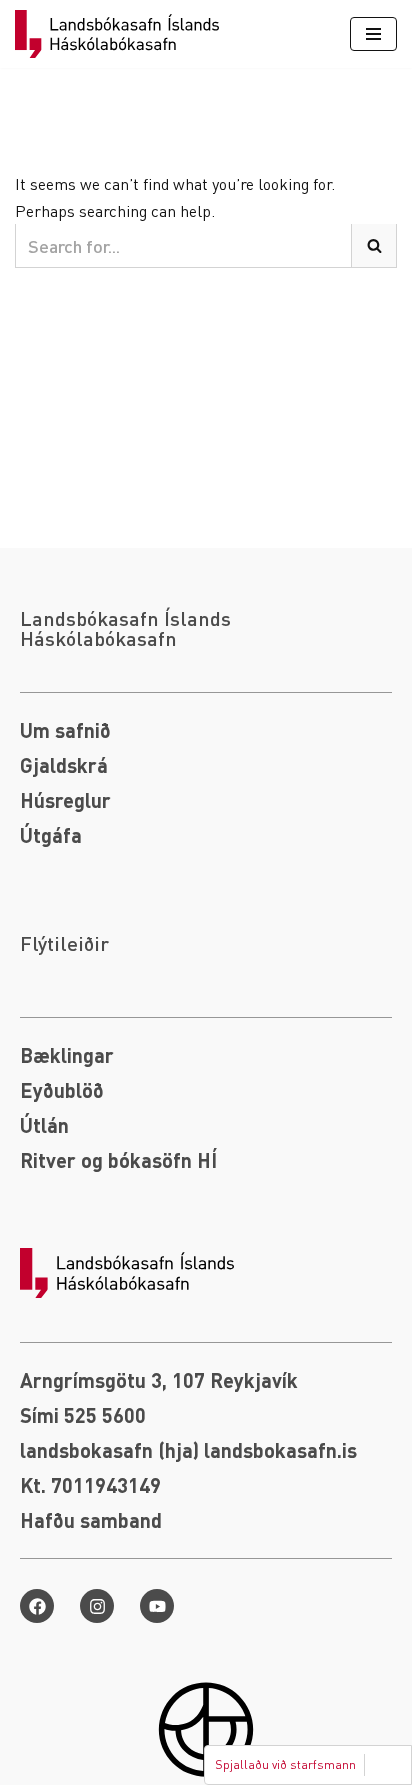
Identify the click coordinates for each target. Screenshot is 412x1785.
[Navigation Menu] (373, 34)
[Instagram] (97, 1606)
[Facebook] (37, 1606)
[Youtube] (157, 1606)
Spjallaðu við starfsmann (285, 1764)
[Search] (374, 246)
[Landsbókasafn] (122, 34)
